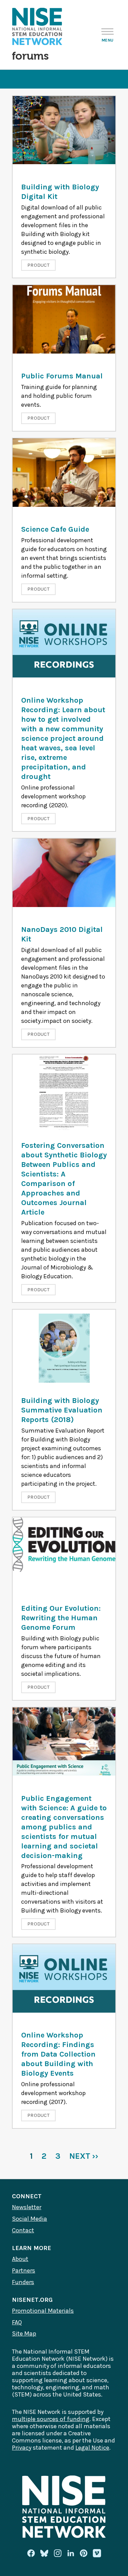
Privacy (22, 2448)
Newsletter (27, 2207)
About (20, 2259)
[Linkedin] (71, 2553)
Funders (23, 2282)
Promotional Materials (43, 2311)
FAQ (17, 2322)
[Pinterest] (84, 2553)
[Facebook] (31, 2553)
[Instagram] (58, 2553)
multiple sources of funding (51, 2419)
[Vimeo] (97, 2554)
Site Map (24, 2333)
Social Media (30, 2219)
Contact (23, 2230)
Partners (24, 2270)
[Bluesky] (44, 2553)
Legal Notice (92, 2448)
